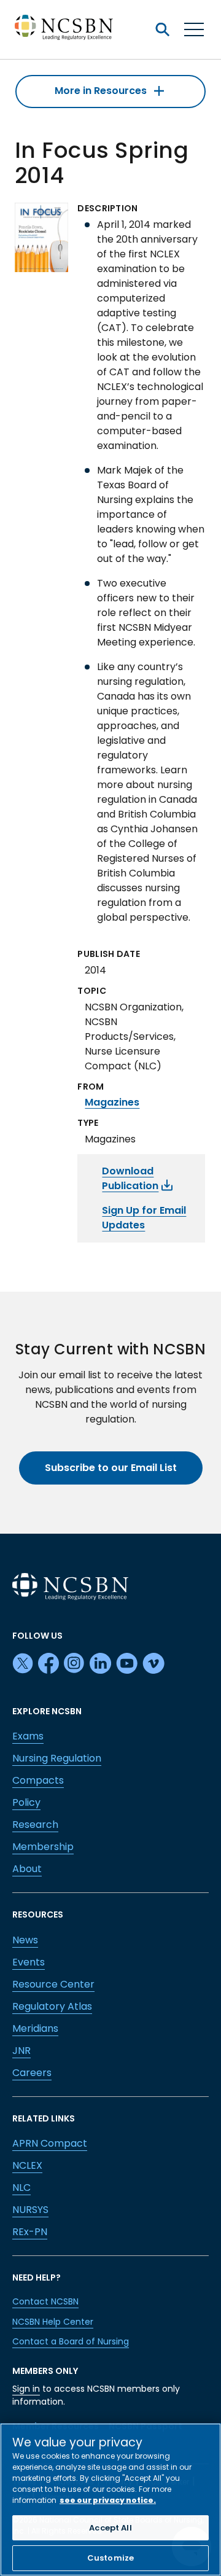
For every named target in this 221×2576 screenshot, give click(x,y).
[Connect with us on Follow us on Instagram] (74, 1664)
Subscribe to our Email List (111, 1468)
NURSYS (30, 2210)
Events (29, 1962)
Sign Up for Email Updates (144, 1218)
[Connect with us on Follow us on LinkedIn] (100, 1664)
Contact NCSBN (45, 2301)
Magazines (112, 1102)
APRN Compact (50, 2143)
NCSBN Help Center (53, 2322)
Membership (43, 1847)
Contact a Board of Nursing (71, 2341)
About (27, 1869)
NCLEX (27, 2165)
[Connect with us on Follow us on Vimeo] (153, 1664)
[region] (110, 2500)
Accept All (110, 2528)
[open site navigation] (162, 29)
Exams (28, 1736)
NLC (21, 2188)
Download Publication (130, 1178)
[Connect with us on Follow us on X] (23, 1664)
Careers (32, 2073)
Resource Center (53, 1984)
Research (35, 1825)
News (25, 1940)
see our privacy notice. (108, 2500)
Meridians (35, 2028)
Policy (26, 1802)
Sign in (26, 2389)
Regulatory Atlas (52, 2006)
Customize (110, 2558)
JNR (21, 2051)
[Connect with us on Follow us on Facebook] (48, 1664)
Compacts (38, 1780)
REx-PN (30, 2232)
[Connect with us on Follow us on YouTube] (127, 1664)
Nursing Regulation (57, 1758)
